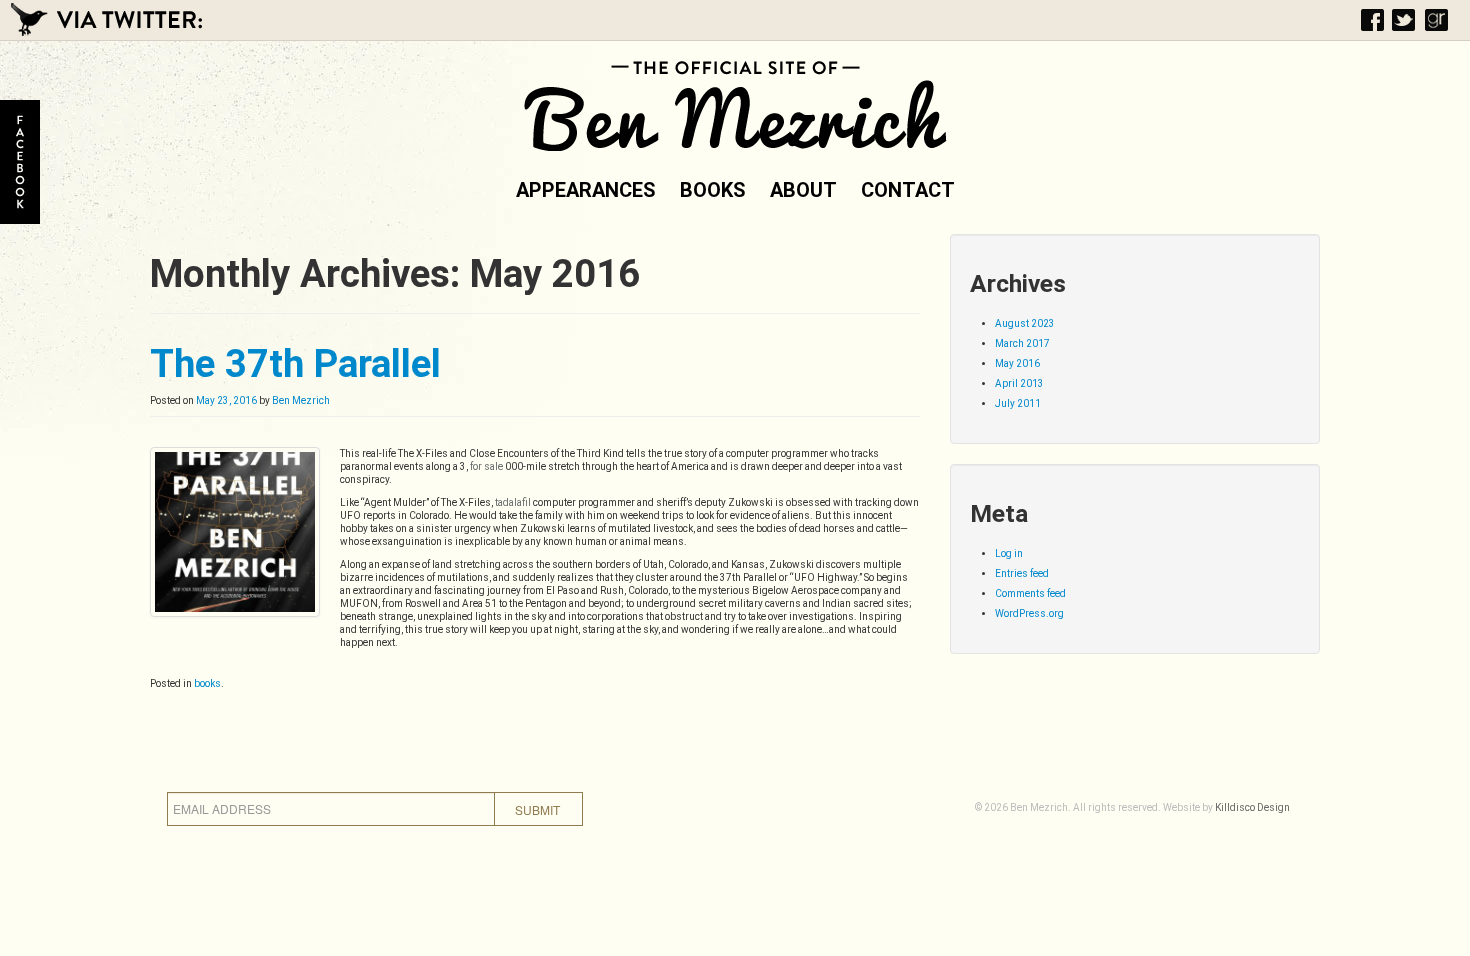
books (207, 683)
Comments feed (1030, 593)
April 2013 (1019, 383)
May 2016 (1017, 363)
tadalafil (513, 502)
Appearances (586, 190)
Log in (1009, 553)
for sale (486, 466)
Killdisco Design (1252, 807)
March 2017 (1022, 343)
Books (713, 190)
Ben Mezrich (301, 400)
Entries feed (1022, 573)
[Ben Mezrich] (735, 102)
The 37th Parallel (295, 363)
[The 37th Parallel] (235, 532)
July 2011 (1018, 403)
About (803, 190)
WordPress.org (1029, 613)
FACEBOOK (20, 162)
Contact (908, 190)
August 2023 (1025, 323)
